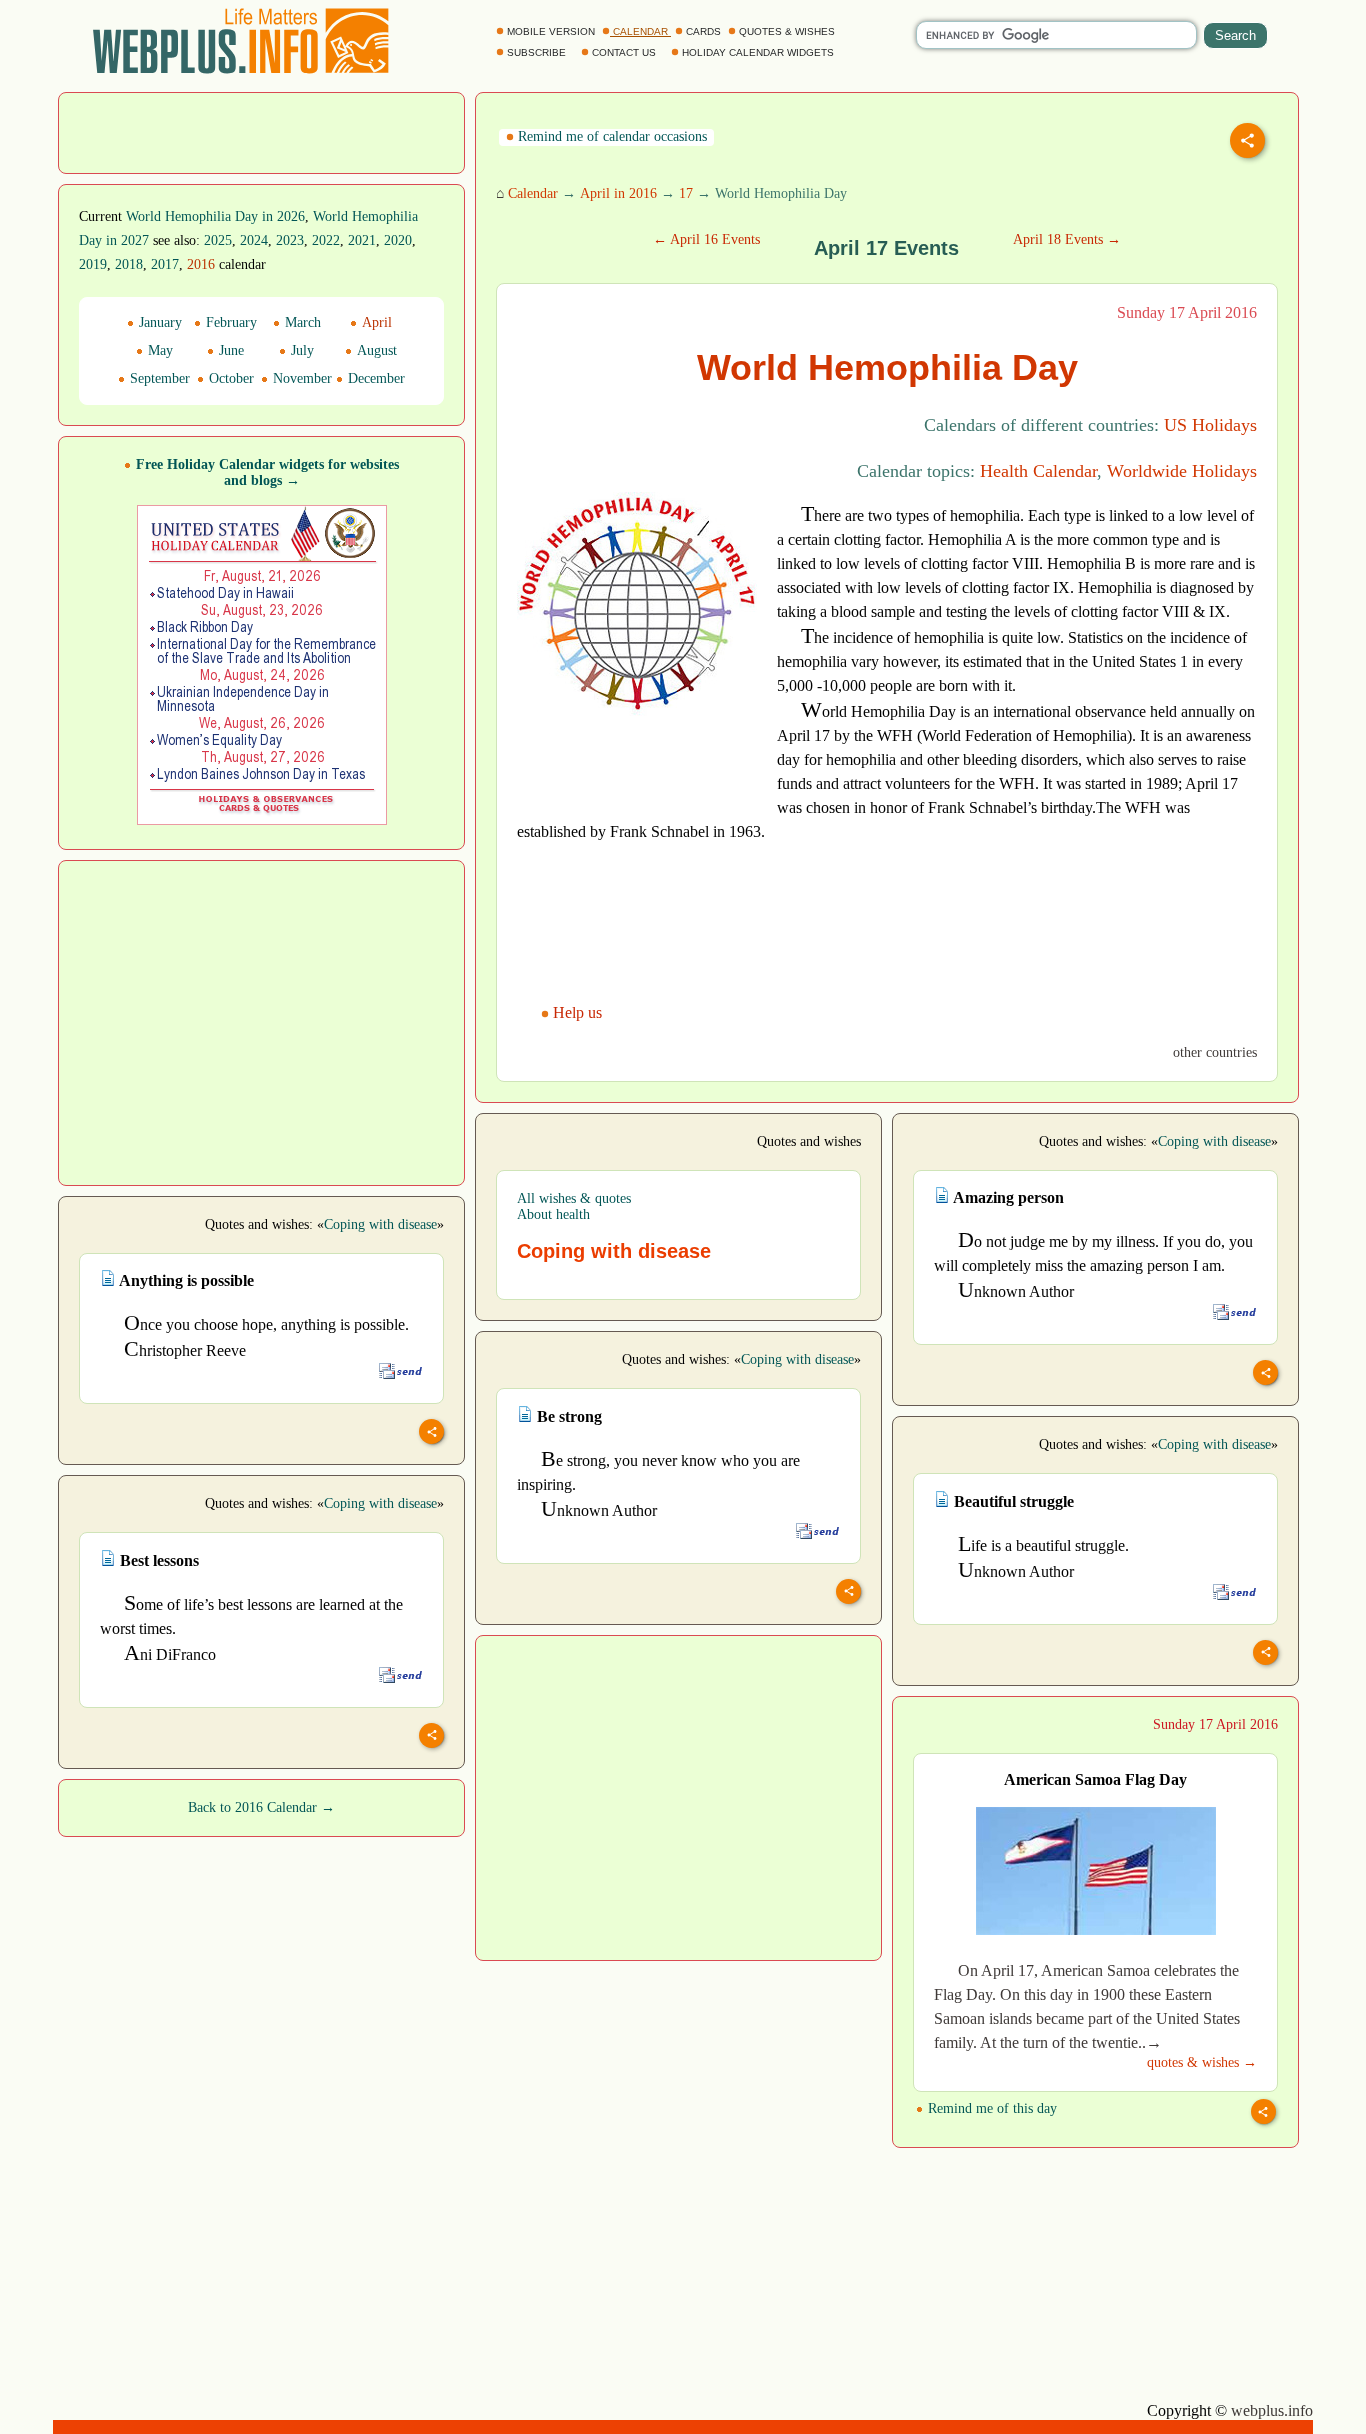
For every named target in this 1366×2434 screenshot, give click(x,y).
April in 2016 (618, 193)
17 (686, 193)
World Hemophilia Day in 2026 (215, 216)
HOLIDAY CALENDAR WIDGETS (758, 52)
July (300, 350)
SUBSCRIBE (536, 52)
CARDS (703, 31)
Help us (577, 1012)
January (158, 322)
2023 (290, 240)
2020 (398, 240)
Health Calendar (1038, 471)
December (374, 378)
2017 (165, 264)
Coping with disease (1214, 1141)
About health (553, 1214)
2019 (93, 264)
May (158, 350)
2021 (362, 240)
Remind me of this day (990, 2108)
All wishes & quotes (574, 1198)
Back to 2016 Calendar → (261, 1807)
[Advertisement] (262, 131)
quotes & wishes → (1202, 2062)
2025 (218, 240)
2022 (326, 240)
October (229, 378)
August (375, 350)
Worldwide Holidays (1182, 471)
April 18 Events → (1067, 239)
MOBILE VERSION (551, 31)
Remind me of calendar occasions (610, 136)
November (300, 378)
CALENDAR (640, 31)
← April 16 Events (706, 239)
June (229, 350)
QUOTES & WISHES (787, 31)
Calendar (533, 193)
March (301, 322)
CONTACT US (624, 52)
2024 (254, 240)
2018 (129, 264)
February (229, 322)
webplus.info (1272, 2410)
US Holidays (1210, 425)
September (158, 378)
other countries (1215, 1052)
